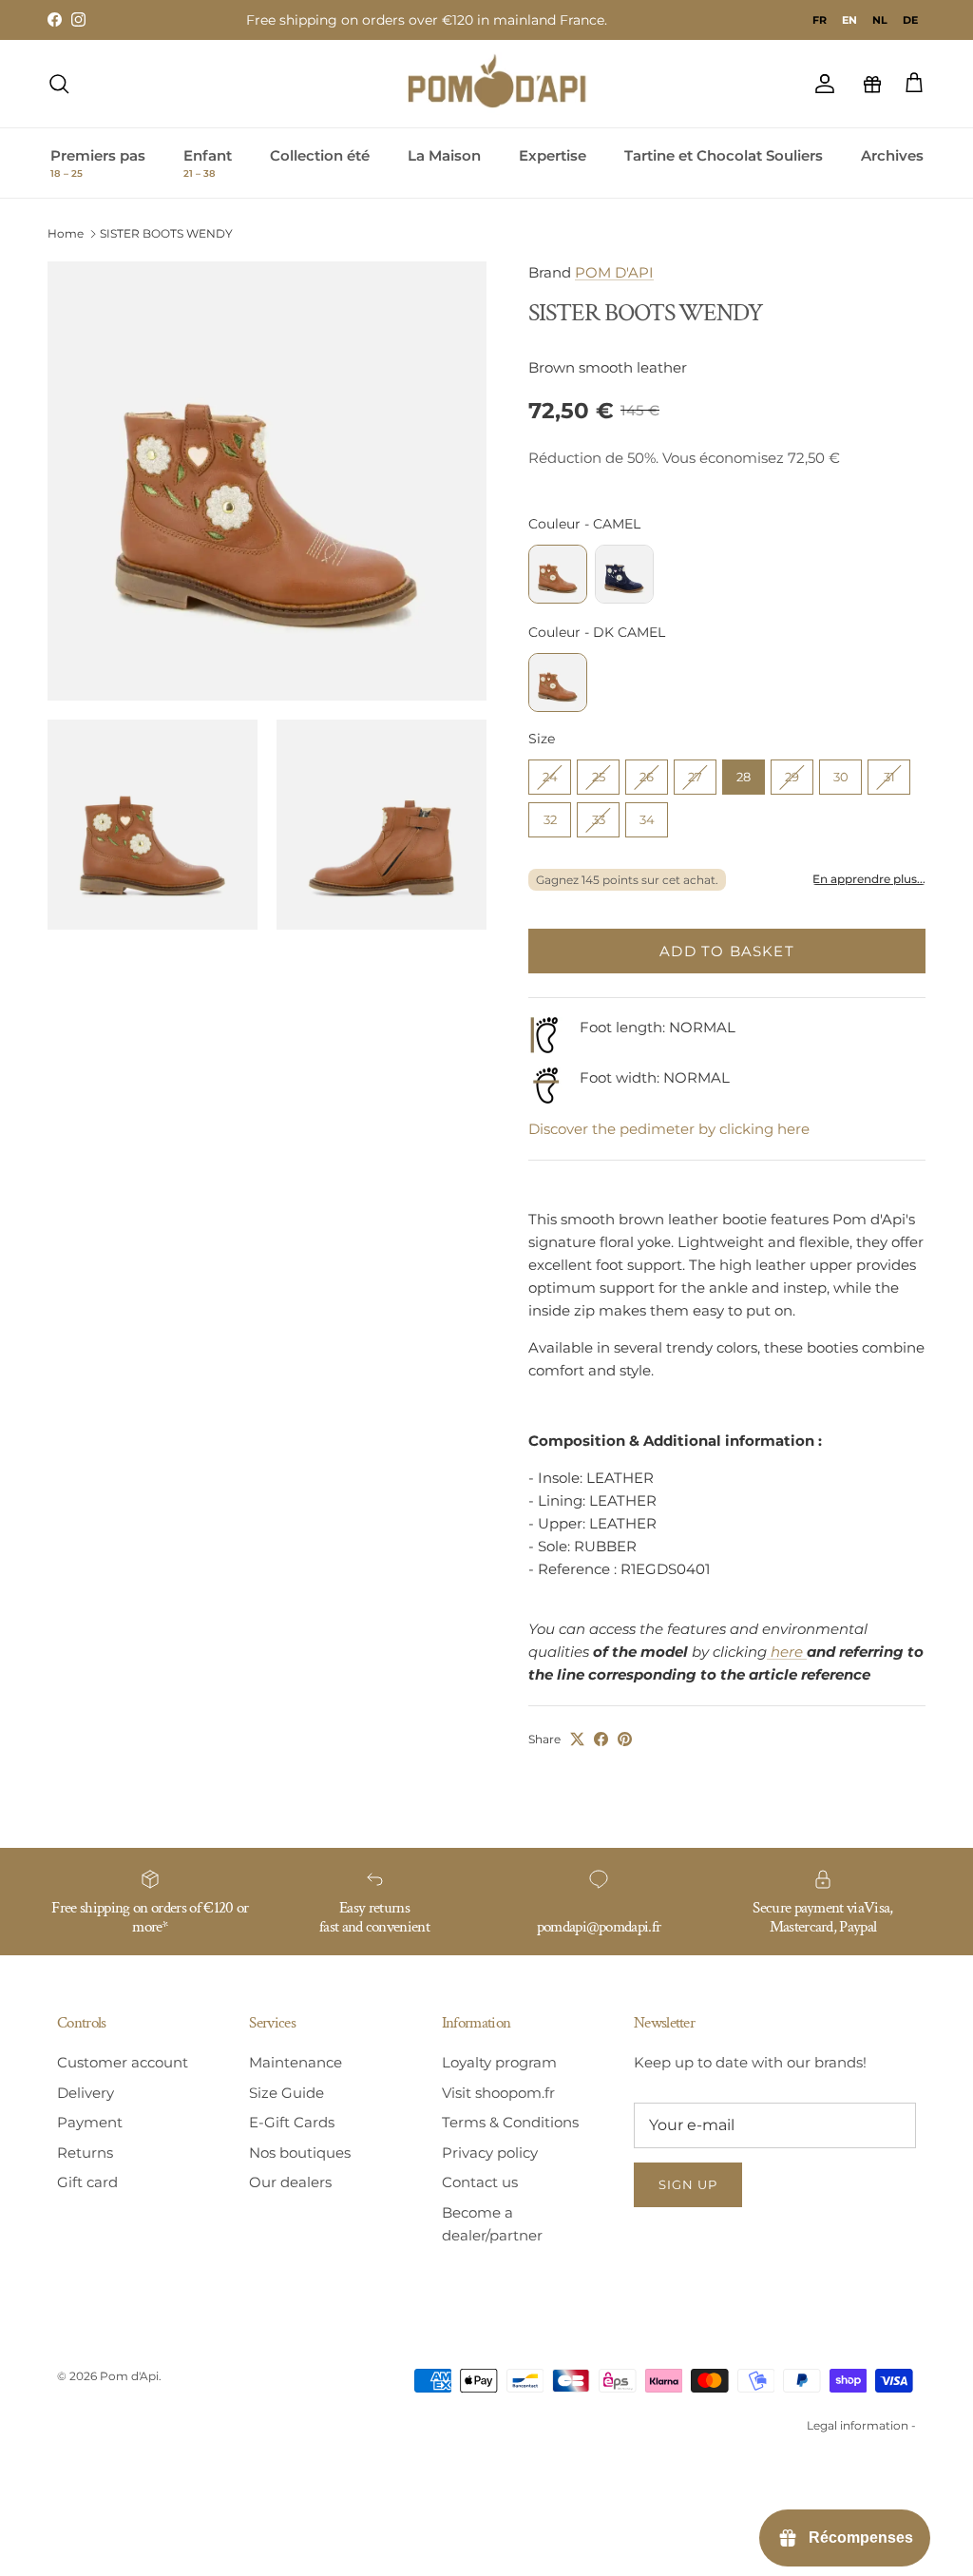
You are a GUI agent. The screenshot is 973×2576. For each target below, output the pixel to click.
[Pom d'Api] (506, 84)
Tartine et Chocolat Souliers (724, 155)
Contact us (480, 2182)
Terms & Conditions (510, 2122)
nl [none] (880, 20)
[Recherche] (59, 84)
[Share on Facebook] (601, 1739)
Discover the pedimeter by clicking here (669, 1129)
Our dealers (290, 2182)
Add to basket (727, 951)
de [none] (910, 20)
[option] (820, 20)
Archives (892, 155)
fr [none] (820, 20)
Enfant (208, 163)
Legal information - (861, 2425)
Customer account (123, 2062)
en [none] (849, 20)
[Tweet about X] (577, 1739)
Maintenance (296, 2062)
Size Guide (286, 2093)
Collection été (320, 155)
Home (66, 233)
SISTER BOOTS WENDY (166, 233)
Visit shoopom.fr (498, 2093)
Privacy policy (490, 2153)
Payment (90, 2122)
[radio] (558, 574)
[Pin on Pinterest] (625, 1739)
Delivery (86, 2093)
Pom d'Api (129, 2376)
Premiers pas (98, 163)
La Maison (444, 155)
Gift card (87, 2182)
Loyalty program (499, 2062)
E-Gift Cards (292, 2122)
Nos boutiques (300, 2153)
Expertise (553, 155)
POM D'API (614, 272)
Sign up (688, 2184)
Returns (85, 2153)
